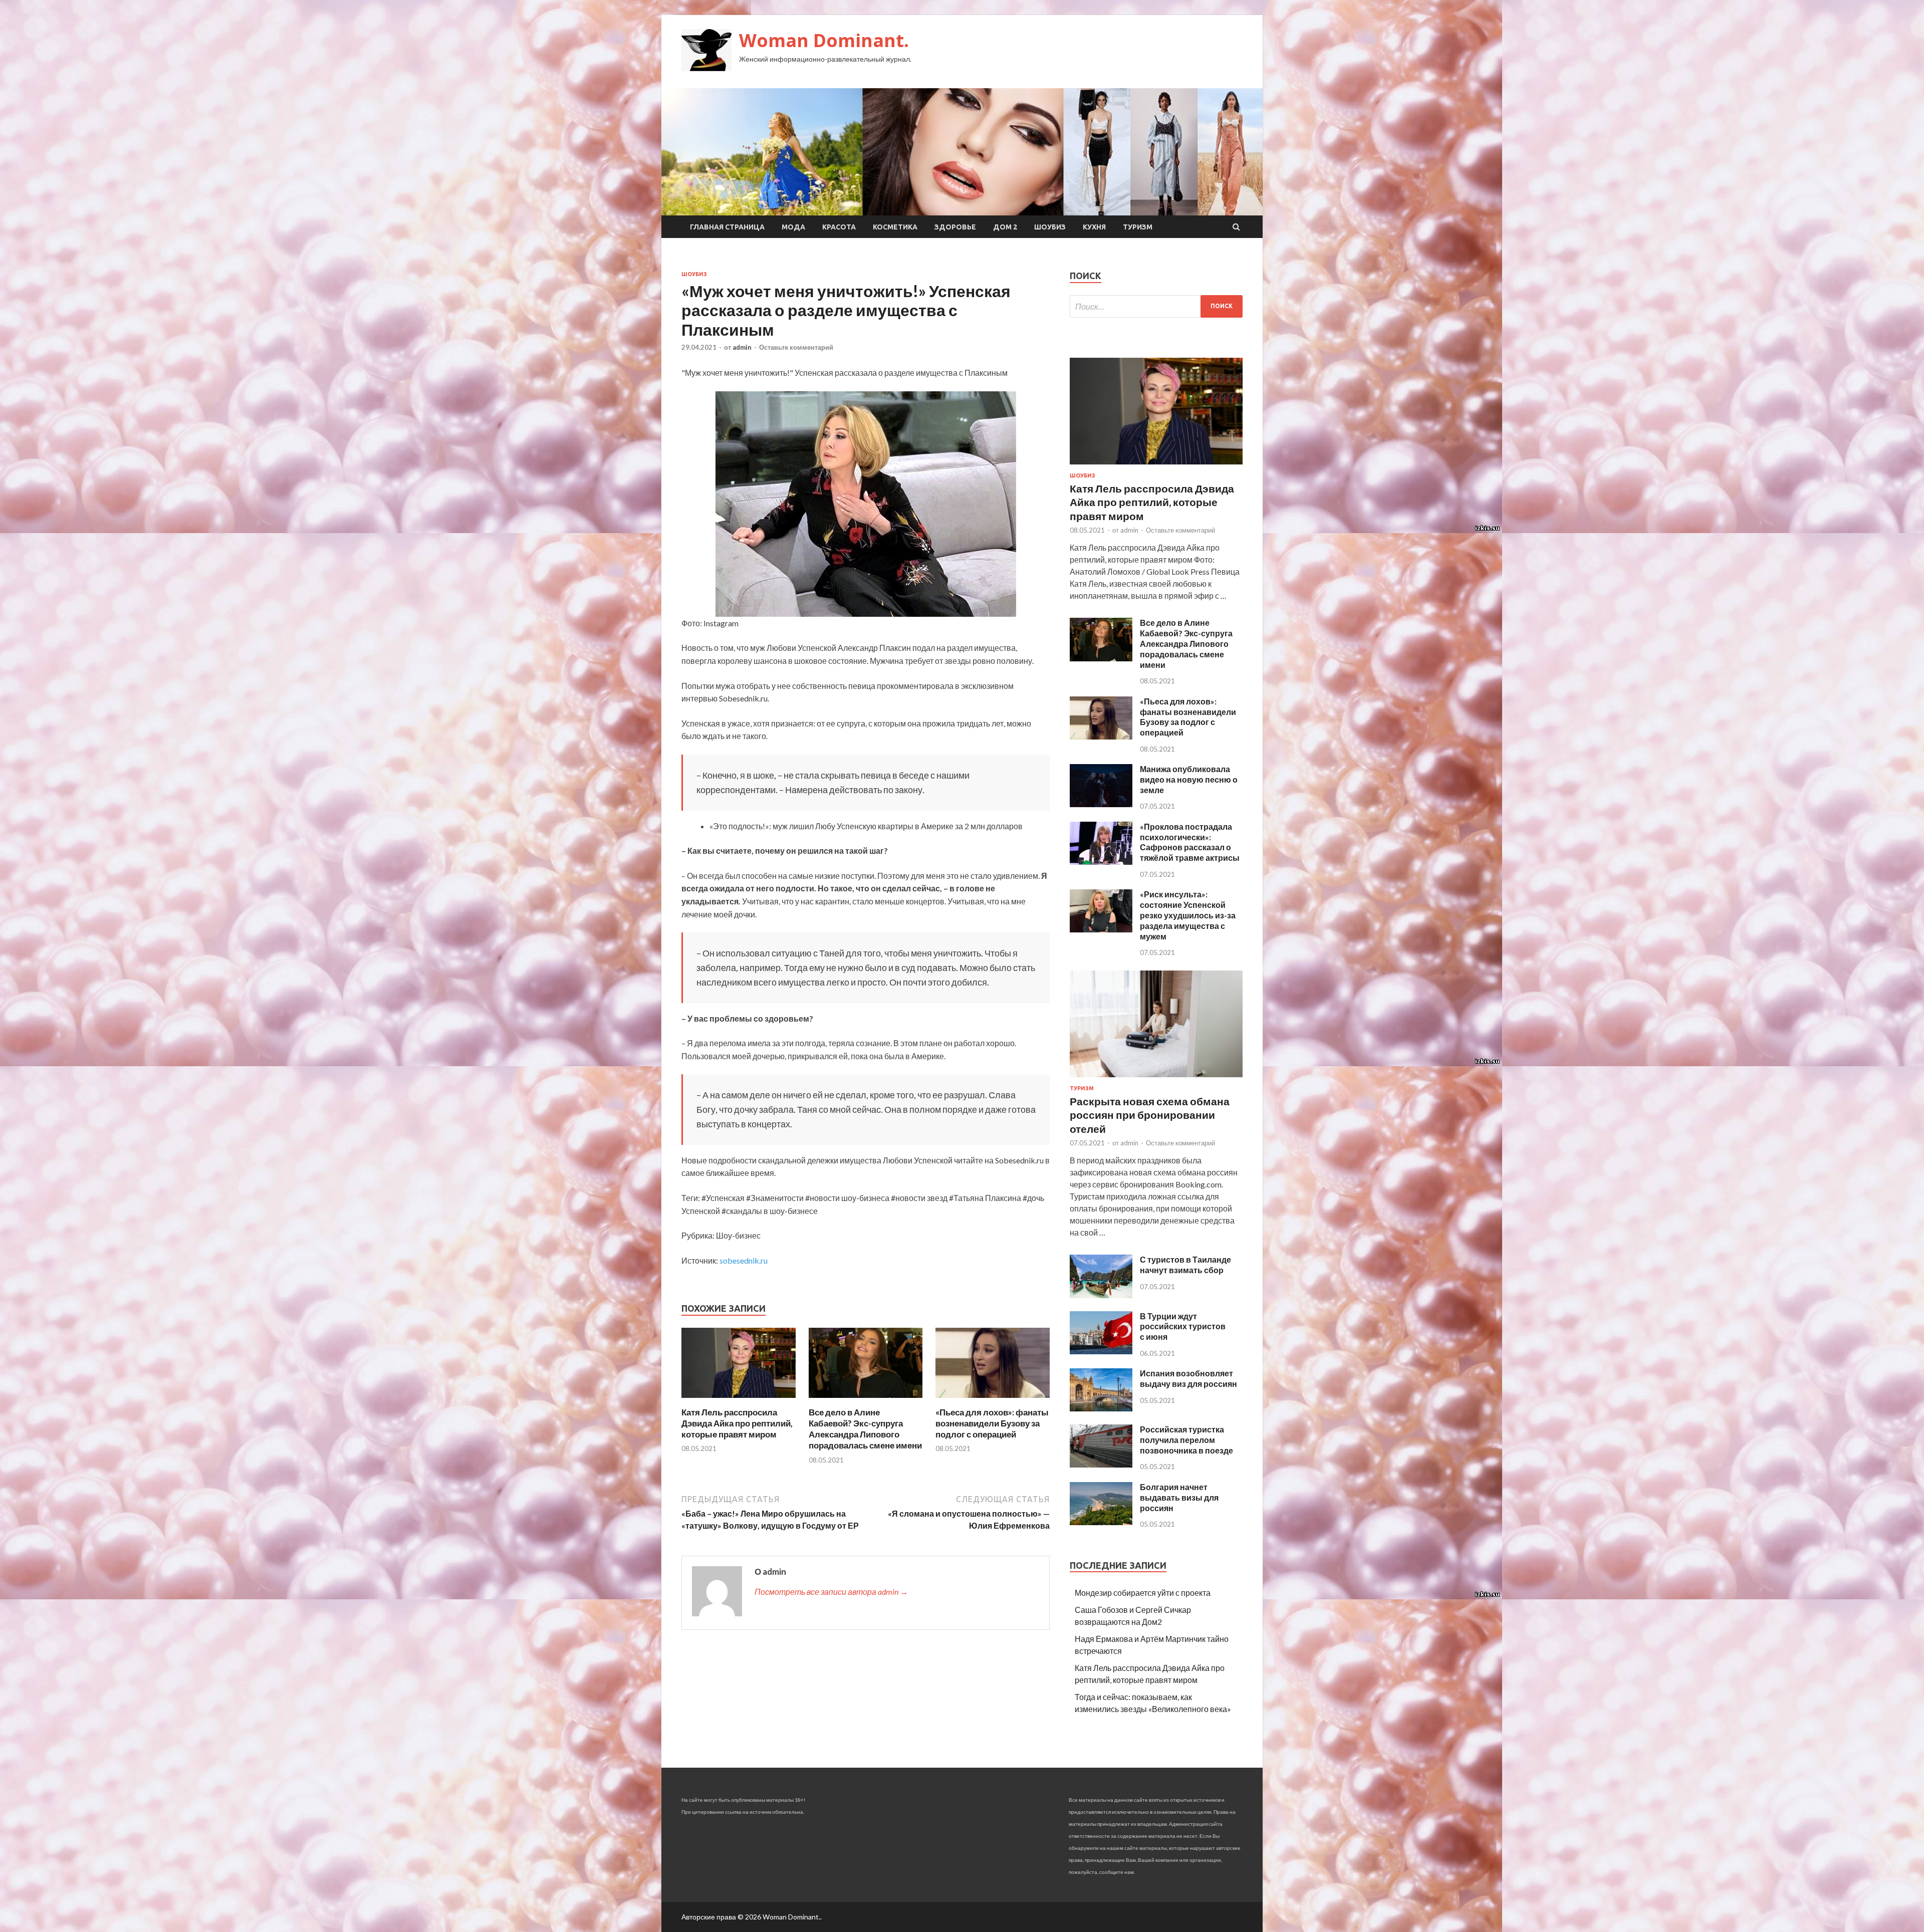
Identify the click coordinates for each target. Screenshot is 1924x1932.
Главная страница (727, 227)
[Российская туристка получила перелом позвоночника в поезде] (1101, 1464)
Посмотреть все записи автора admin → (831, 1592)
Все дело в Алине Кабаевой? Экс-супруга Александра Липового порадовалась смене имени (865, 1429)
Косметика (895, 227)
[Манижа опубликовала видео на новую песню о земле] (1101, 804)
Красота (839, 227)
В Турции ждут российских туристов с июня (1183, 1326)
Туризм (1138, 227)
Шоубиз (1050, 227)
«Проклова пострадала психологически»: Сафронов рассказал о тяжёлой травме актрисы (1190, 842)
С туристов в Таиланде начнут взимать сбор (1185, 1265)
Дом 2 (1005, 227)
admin (742, 347)
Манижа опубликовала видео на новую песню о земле (1189, 779)
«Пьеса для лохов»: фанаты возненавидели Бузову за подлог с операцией (992, 1423)
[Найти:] (1156, 306)
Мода (793, 227)
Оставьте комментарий (796, 347)
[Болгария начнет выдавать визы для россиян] (1101, 1522)
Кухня (1094, 227)
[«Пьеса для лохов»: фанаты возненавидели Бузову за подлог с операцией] (993, 1401)
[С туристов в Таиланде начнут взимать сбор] (1101, 1295)
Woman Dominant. (824, 40)
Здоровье (955, 227)
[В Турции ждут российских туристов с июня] (1101, 1351)
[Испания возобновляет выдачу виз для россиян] (1101, 1408)
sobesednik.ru (744, 1260)
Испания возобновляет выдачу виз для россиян (1188, 1378)
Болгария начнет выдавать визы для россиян (1179, 1497)
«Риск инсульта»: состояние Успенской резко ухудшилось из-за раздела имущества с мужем (1188, 915)
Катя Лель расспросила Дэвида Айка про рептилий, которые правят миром (737, 1423)
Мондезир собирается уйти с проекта (1143, 1593)
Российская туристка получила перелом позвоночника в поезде (1186, 1440)
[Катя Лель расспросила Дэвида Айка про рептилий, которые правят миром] (739, 1401)
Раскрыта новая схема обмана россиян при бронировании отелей (1150, 1115)
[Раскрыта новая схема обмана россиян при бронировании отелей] (1156, 1079)
